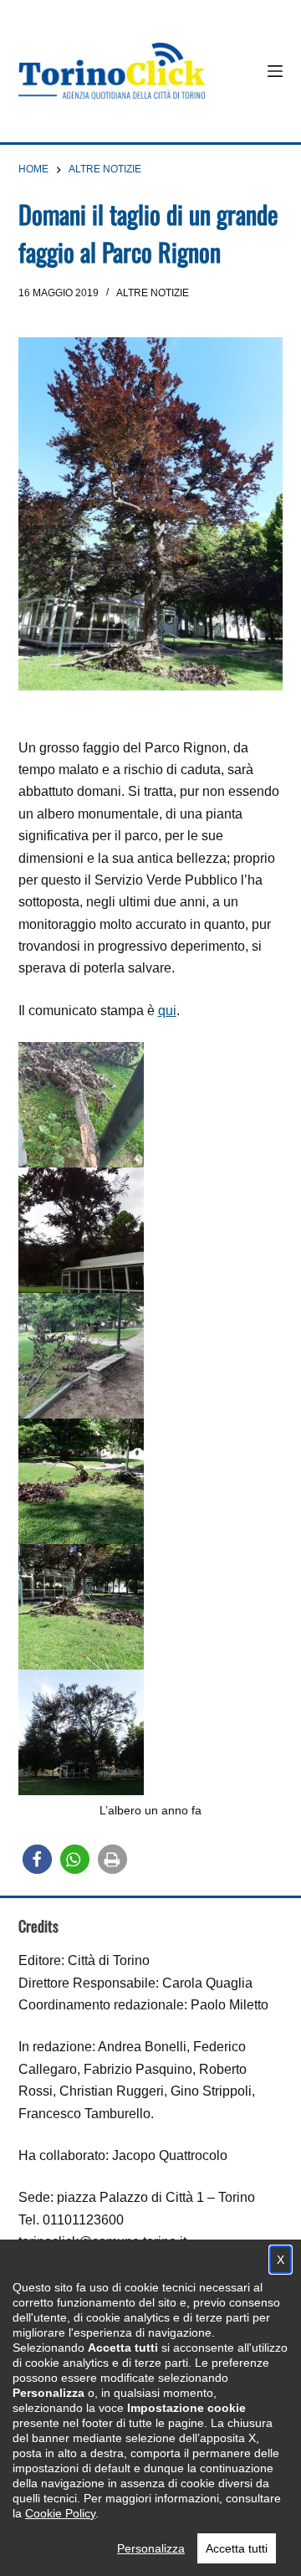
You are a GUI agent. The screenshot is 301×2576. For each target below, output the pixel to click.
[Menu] (275, 71)
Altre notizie (153, 293)
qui (167, 1011)
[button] (37, 1859)
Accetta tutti (237, 2548)
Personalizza (151, 2548)
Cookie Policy (60, 2513)
